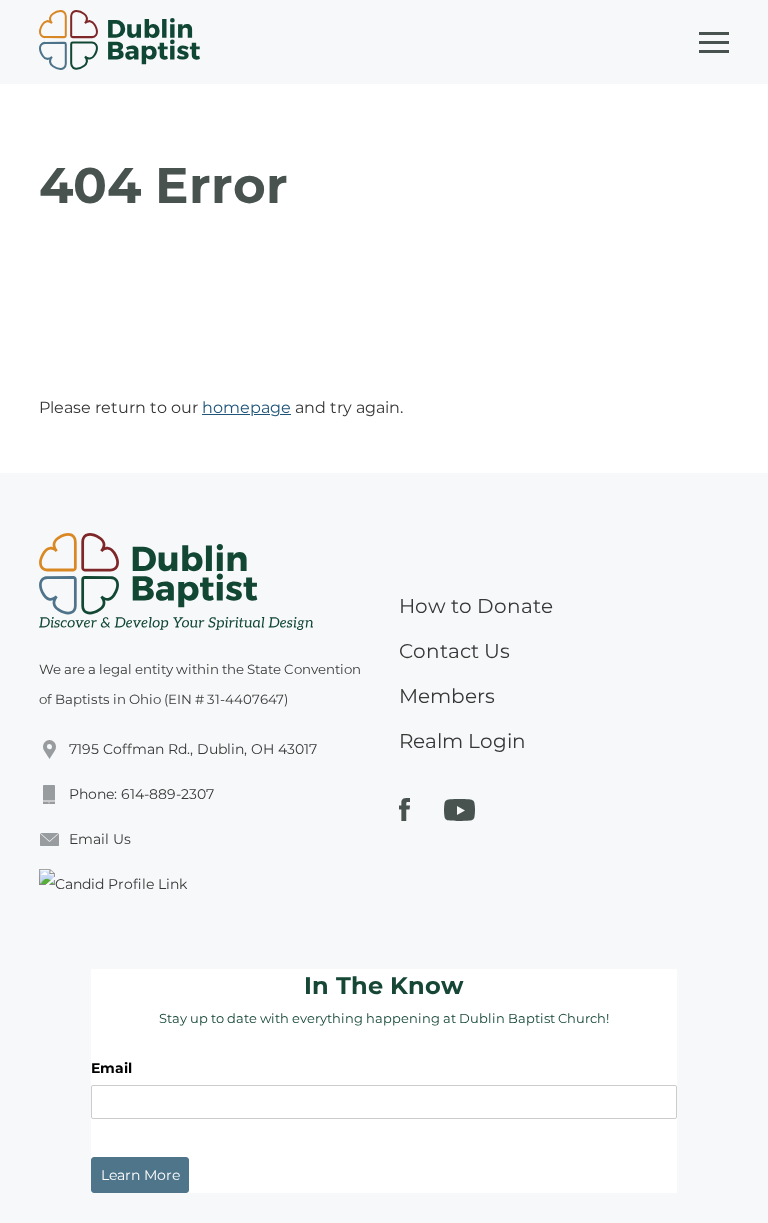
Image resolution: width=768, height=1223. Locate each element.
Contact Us (454, 651)
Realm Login (462, 741)
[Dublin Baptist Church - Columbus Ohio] (119, 42)
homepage (246, 407)
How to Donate (476, 606)
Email (111, 1068)
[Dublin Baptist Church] (176, 581)
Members (447, 696)
